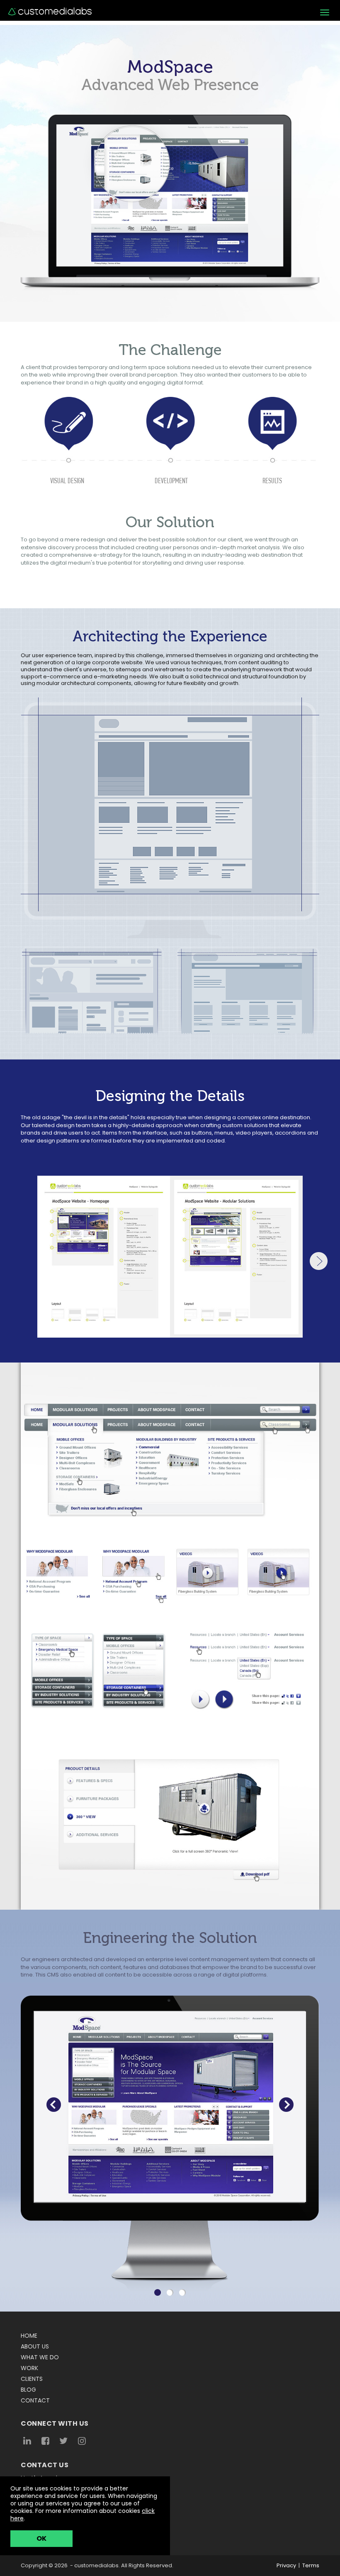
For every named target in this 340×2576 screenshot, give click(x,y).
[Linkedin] (27, 2441)
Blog (28, 2390)
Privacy (286, 2565)
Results (272, 481)
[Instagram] (82, 2441)
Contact (35, 2400)
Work (29, 2368)
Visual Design (67, 481)
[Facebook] (45, 2441)
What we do (40, 2357)
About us (35, 2346)
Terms (311, 2565)
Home (29, 2336)
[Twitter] (63, 2441)
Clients (32, 2379)
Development (171, 481)
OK (41, 2538)
